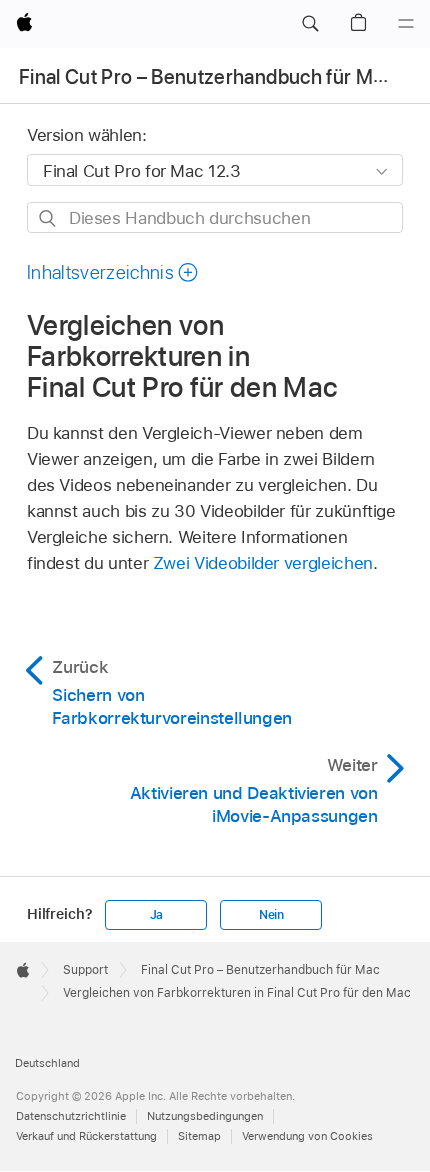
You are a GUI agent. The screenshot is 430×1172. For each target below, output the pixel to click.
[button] (310, 24)
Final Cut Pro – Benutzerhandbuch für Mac (206, 77)
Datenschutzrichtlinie (71, 1116)
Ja (157, 915)
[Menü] (406, 24)
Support (85, 970)
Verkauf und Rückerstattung (86, 1136)
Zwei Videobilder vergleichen (263, 563)
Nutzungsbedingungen (205, 1116)
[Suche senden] (48, 218)
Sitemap (199, 1136)
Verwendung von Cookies (307, 1136)
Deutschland (47, 1063)
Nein (271, 915)
